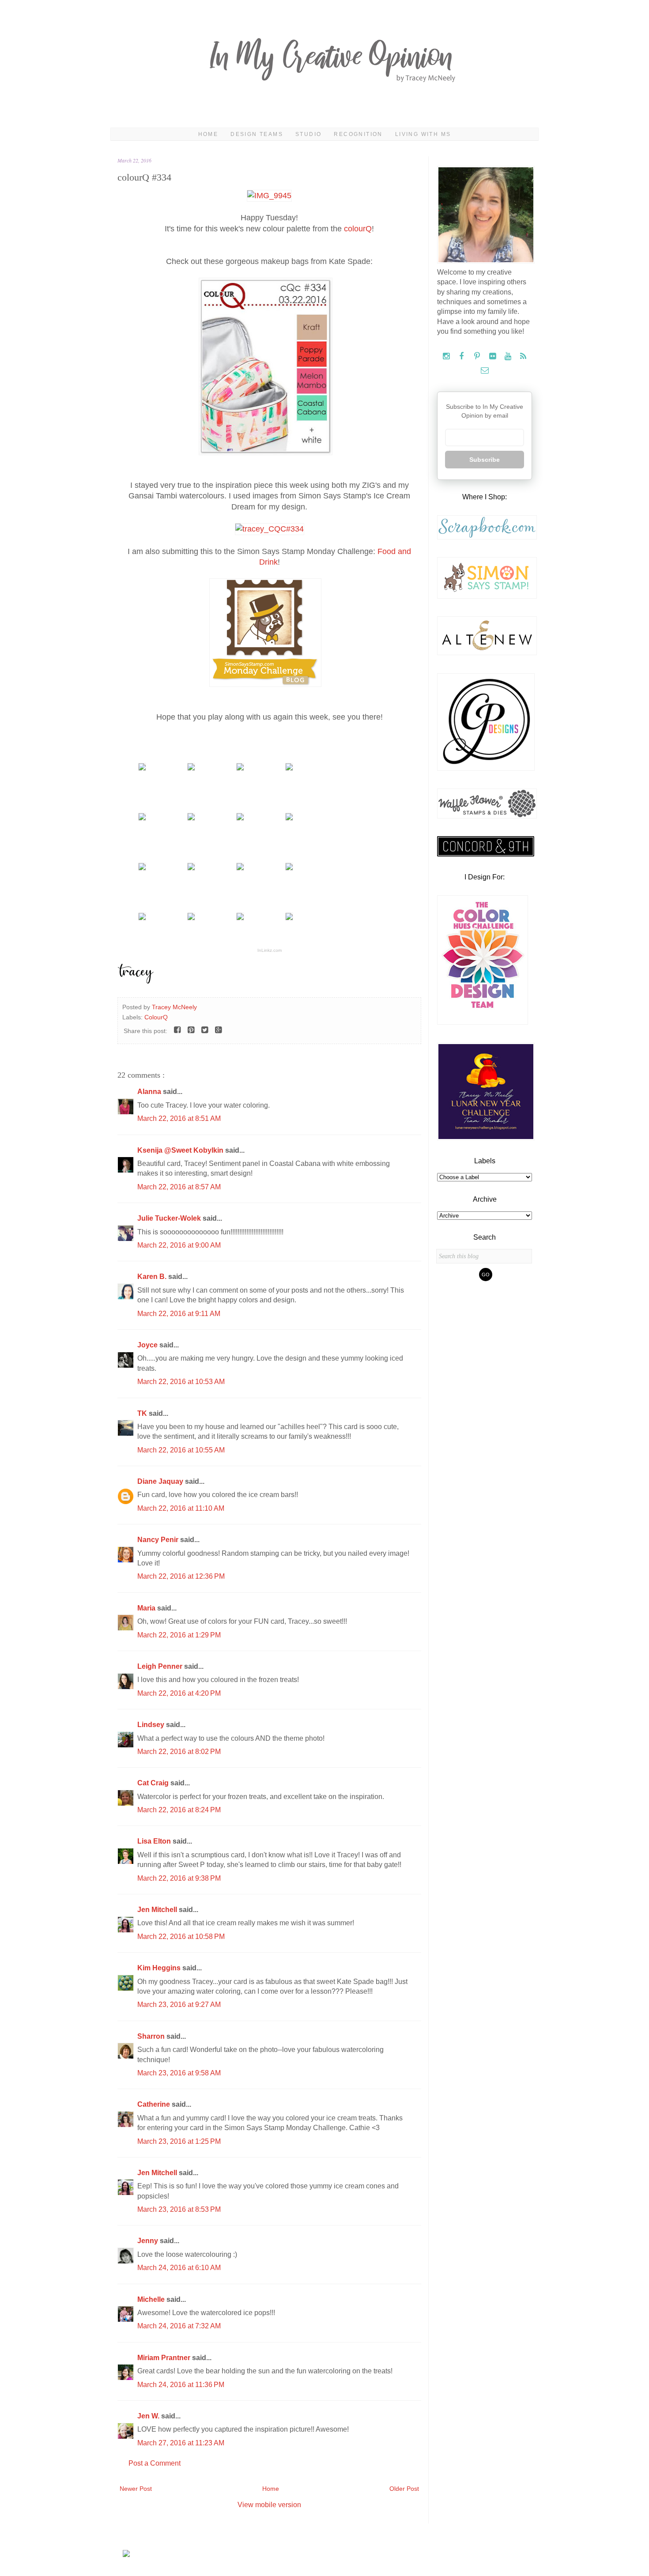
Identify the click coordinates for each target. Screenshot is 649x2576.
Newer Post (136, 2489)
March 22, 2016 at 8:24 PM (179, 1810)
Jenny (149, 2241)
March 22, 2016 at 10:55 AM (181, 1450)
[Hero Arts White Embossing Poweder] (240, 918)
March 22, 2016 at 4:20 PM (179, 1693)
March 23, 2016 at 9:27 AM (179, 2005)
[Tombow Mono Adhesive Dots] (289, 918)
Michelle (152, 2299)
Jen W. (149, 2416)
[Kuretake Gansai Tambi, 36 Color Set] (142, 868)
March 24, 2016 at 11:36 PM (181, 2385)
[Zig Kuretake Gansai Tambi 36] (191, 868)
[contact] (485, 371)
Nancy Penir (159, 1540)
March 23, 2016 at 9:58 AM (179, 2073)
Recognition (358, 134)
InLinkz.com (270, 950)
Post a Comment (155, 2463)
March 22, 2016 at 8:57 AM (179, 1187)
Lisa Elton (155, 1841)
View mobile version (269, 2505)
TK (143, 1413)
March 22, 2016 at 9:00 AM (179, 1245)
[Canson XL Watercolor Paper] (240, 768)
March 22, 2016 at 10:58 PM (181, 1937)
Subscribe (485, 460)
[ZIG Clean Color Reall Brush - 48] (240, 868)
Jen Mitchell (158, 1910)
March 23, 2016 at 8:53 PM (179, 2209)
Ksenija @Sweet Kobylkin (181, 1150)
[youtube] (509, 356)
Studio (308, 134)
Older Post (404, 2489)
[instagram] (447, 356)
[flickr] (493, 356)
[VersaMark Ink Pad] (240, 818)
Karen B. (153, 1277)
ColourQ (156, 1017)
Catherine (155, 2104)
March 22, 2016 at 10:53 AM (181, 1382)
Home (208, 134)
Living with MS (423, 134)
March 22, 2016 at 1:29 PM (179, 1635)
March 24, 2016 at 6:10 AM (179, 2268)
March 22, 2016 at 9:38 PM (179, 1878)
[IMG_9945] (269, 196)
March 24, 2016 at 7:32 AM (179, 2326)
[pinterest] (478, 356)
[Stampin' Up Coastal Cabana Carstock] (191, 768)
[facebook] (462, 356)
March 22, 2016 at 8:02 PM (179, 1752)
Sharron (152, 2036)
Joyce (148, 1345)
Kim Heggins (160, 1968)
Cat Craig (154, 1783)
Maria (147, 1608)
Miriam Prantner (165, 2358)
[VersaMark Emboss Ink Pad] (289, 818)
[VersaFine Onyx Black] (191, 818)
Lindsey (152, 1725)
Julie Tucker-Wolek (170, 1218)
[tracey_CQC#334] (270, 529)
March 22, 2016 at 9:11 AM (179, 1314)
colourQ (358, 229)
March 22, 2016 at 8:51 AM (179, 1118)
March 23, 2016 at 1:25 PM (179, 2141)
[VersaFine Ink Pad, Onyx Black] (142, 818)
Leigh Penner (161, 1666)
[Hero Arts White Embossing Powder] (191, 918)
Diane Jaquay (161, 1481)
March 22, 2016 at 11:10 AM (181, 1508)
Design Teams (257, 134)
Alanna (150, 1092)
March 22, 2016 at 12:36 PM (181, 1576)
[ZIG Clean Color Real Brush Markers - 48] (289, 868)
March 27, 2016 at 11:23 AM (181, 2443)
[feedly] (523, 356)
